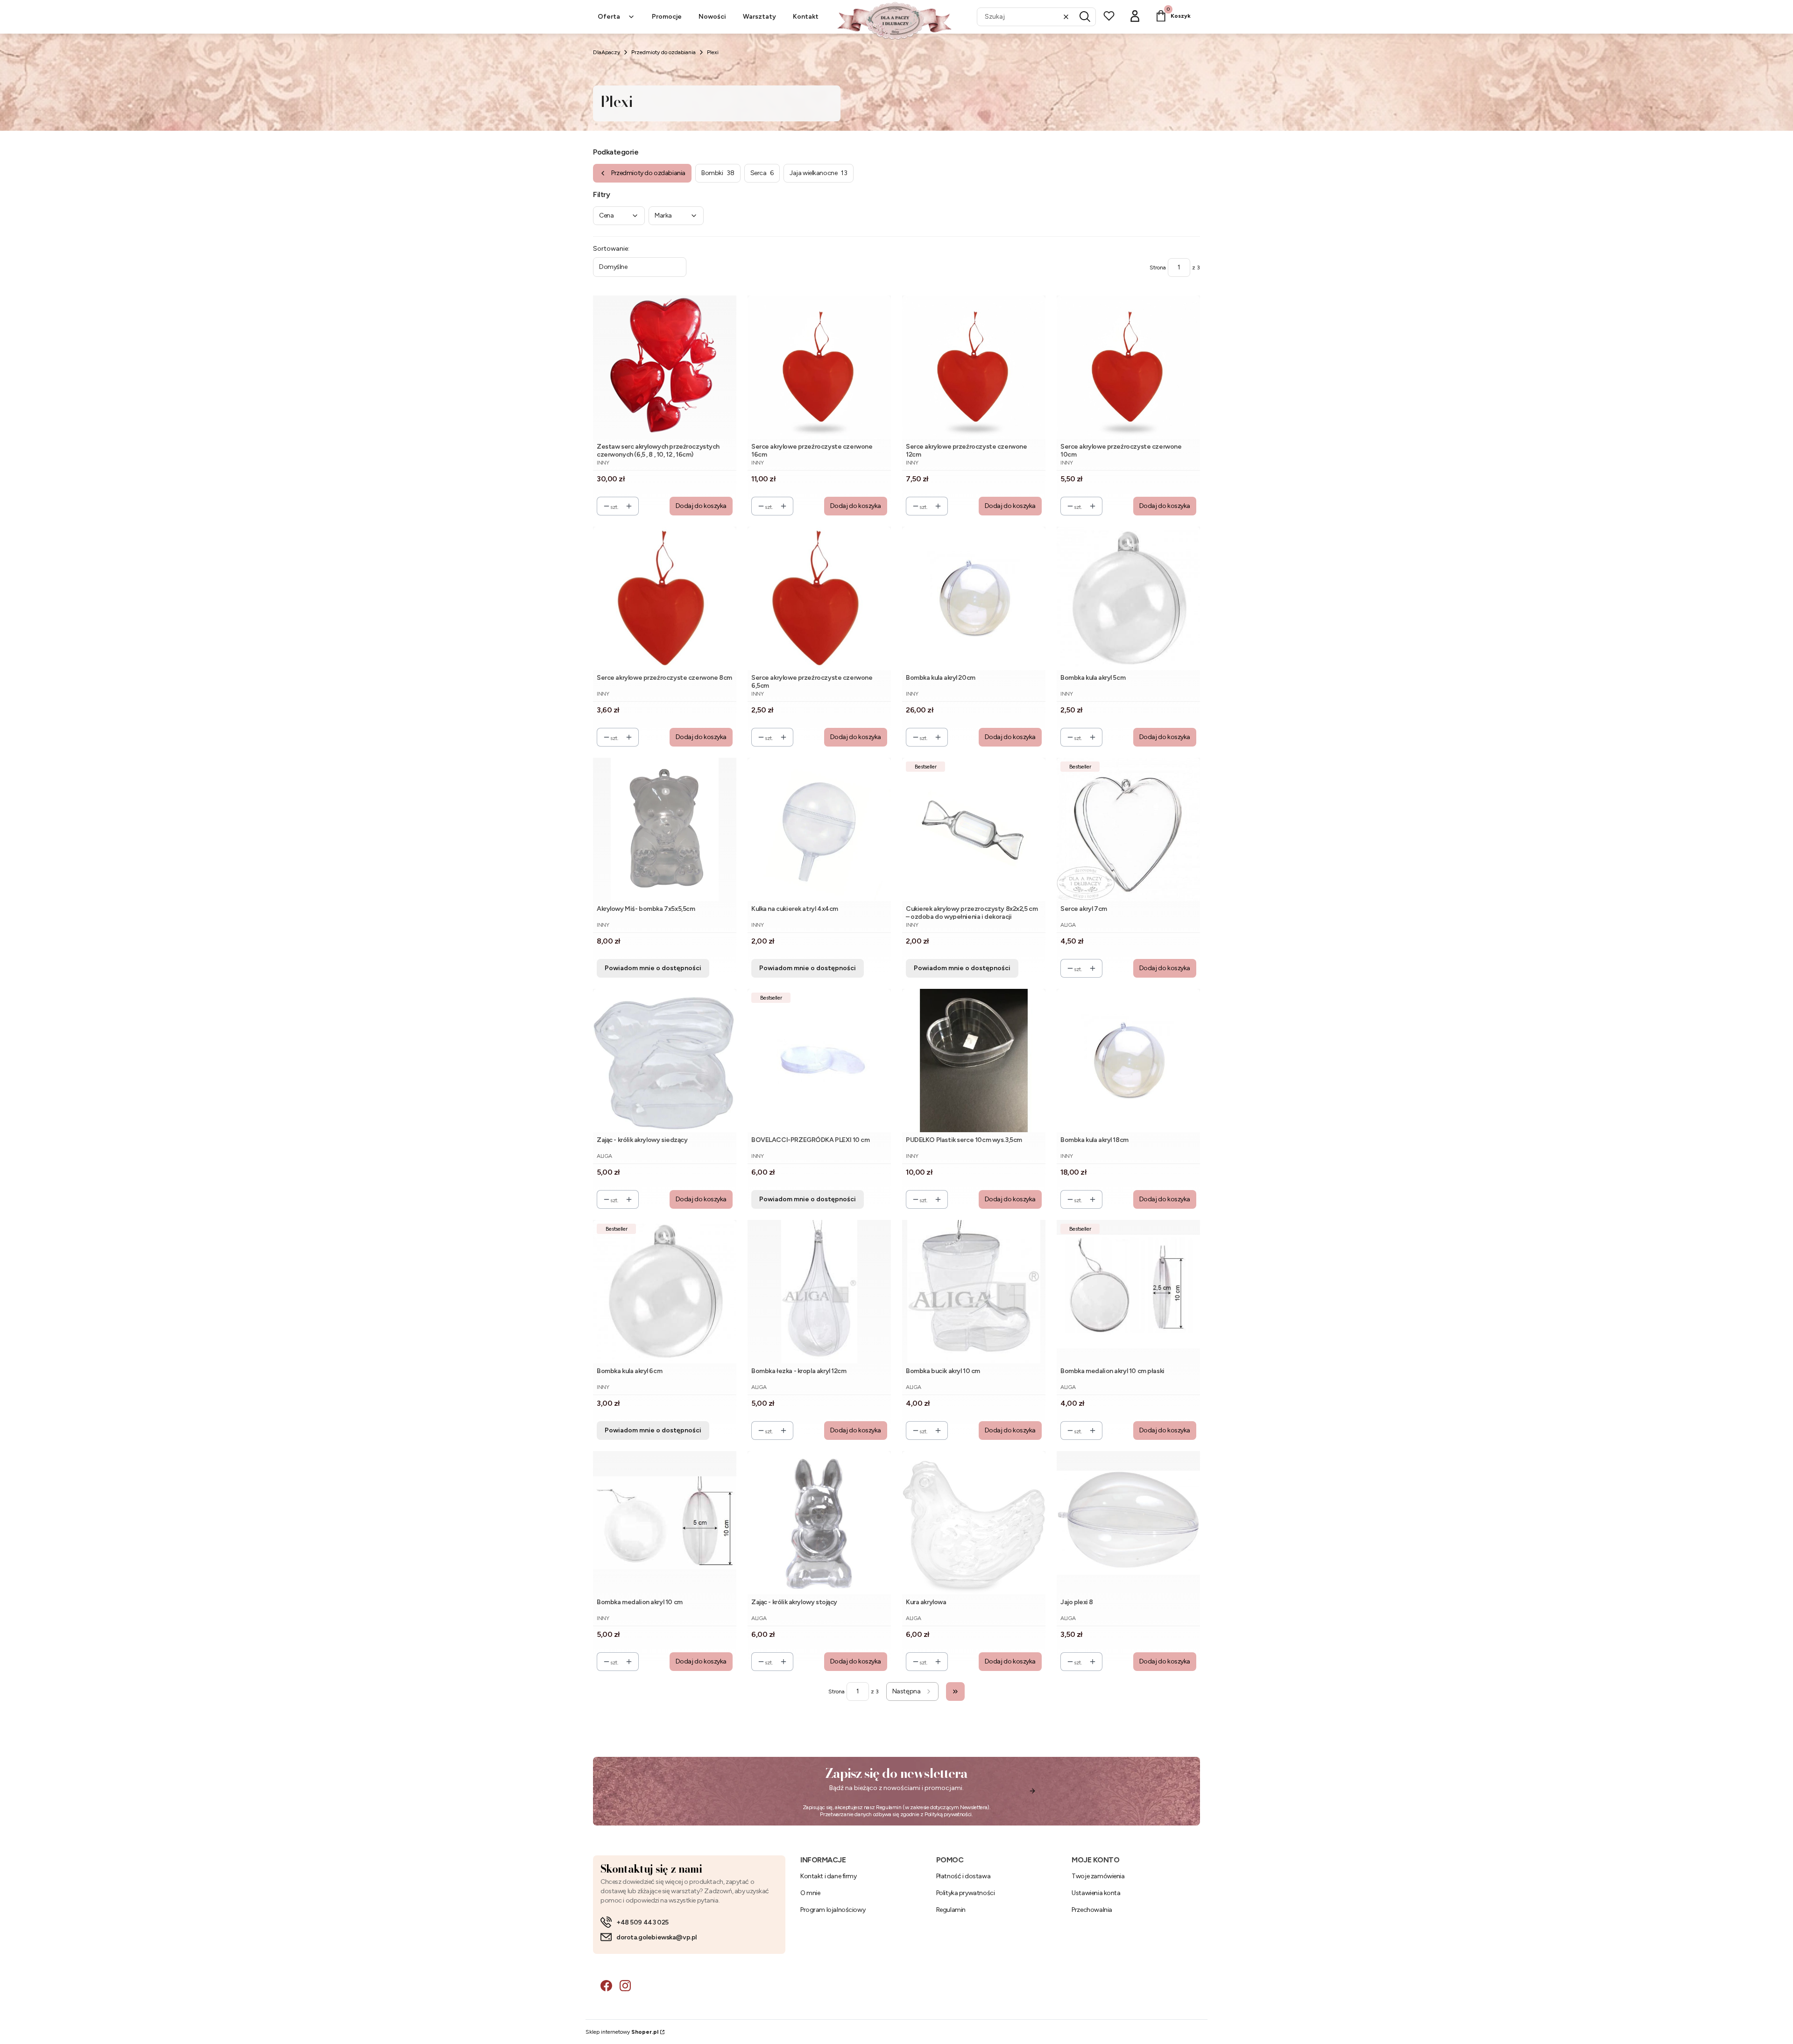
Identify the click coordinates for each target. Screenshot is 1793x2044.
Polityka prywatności (966, 1893)
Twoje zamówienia (1098, 1876)
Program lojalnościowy (833, 1910)
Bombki (718, 173)
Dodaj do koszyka (701, 506)
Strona (1158, 268)
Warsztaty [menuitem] (759, 17)
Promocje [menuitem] (667, 17)
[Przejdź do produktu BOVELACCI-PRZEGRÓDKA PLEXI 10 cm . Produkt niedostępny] (819, 1061)
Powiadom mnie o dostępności (653, 968)
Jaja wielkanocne (818, 173)
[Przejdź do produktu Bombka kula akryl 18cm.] (1128, 1061)
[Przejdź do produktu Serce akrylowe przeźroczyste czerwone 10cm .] (1128, 367)
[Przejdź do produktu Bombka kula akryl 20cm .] (974, 598)
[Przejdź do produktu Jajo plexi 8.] (1128, 1523)
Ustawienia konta (1096, 1893)
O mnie (810, 1893)
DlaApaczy (607, 52)
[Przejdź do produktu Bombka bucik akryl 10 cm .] (974, 1292)
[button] (1085, 17)
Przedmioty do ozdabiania (664, 52)
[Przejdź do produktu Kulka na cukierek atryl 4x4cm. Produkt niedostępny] (819, 829)
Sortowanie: (611, 249)
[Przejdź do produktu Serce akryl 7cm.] (1128, 829)
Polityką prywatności (948, 1814)
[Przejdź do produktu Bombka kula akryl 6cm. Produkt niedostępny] (665, 1292)
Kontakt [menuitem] (806, 17)
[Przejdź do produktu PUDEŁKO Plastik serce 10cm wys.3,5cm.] (974, 1061)
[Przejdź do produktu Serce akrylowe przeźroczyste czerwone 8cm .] (665, 598)
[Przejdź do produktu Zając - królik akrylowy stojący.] (819, 1523)
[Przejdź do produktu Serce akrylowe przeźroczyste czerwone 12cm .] (974, 367)
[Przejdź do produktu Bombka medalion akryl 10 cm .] (665, 1523)
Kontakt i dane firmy (829, 1876)
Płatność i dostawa (963, 1876)
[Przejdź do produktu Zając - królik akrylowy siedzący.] (665, 1061)
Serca (762, 173)
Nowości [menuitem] (712, 17)
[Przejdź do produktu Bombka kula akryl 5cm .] (1128, 598)
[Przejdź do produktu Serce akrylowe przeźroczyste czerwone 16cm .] (819, 367)
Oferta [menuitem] (609, 17)
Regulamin (889, 1807)
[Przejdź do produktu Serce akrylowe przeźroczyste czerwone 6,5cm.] (819, 598)
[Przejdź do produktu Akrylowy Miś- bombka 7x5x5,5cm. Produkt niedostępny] (665, 829)
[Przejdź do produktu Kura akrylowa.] (974, 1523)
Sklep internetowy (622, 2032)
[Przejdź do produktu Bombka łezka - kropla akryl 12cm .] (819, 1292)
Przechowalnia (1092, 1910)
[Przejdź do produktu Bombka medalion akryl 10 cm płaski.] (1128, 1292)
